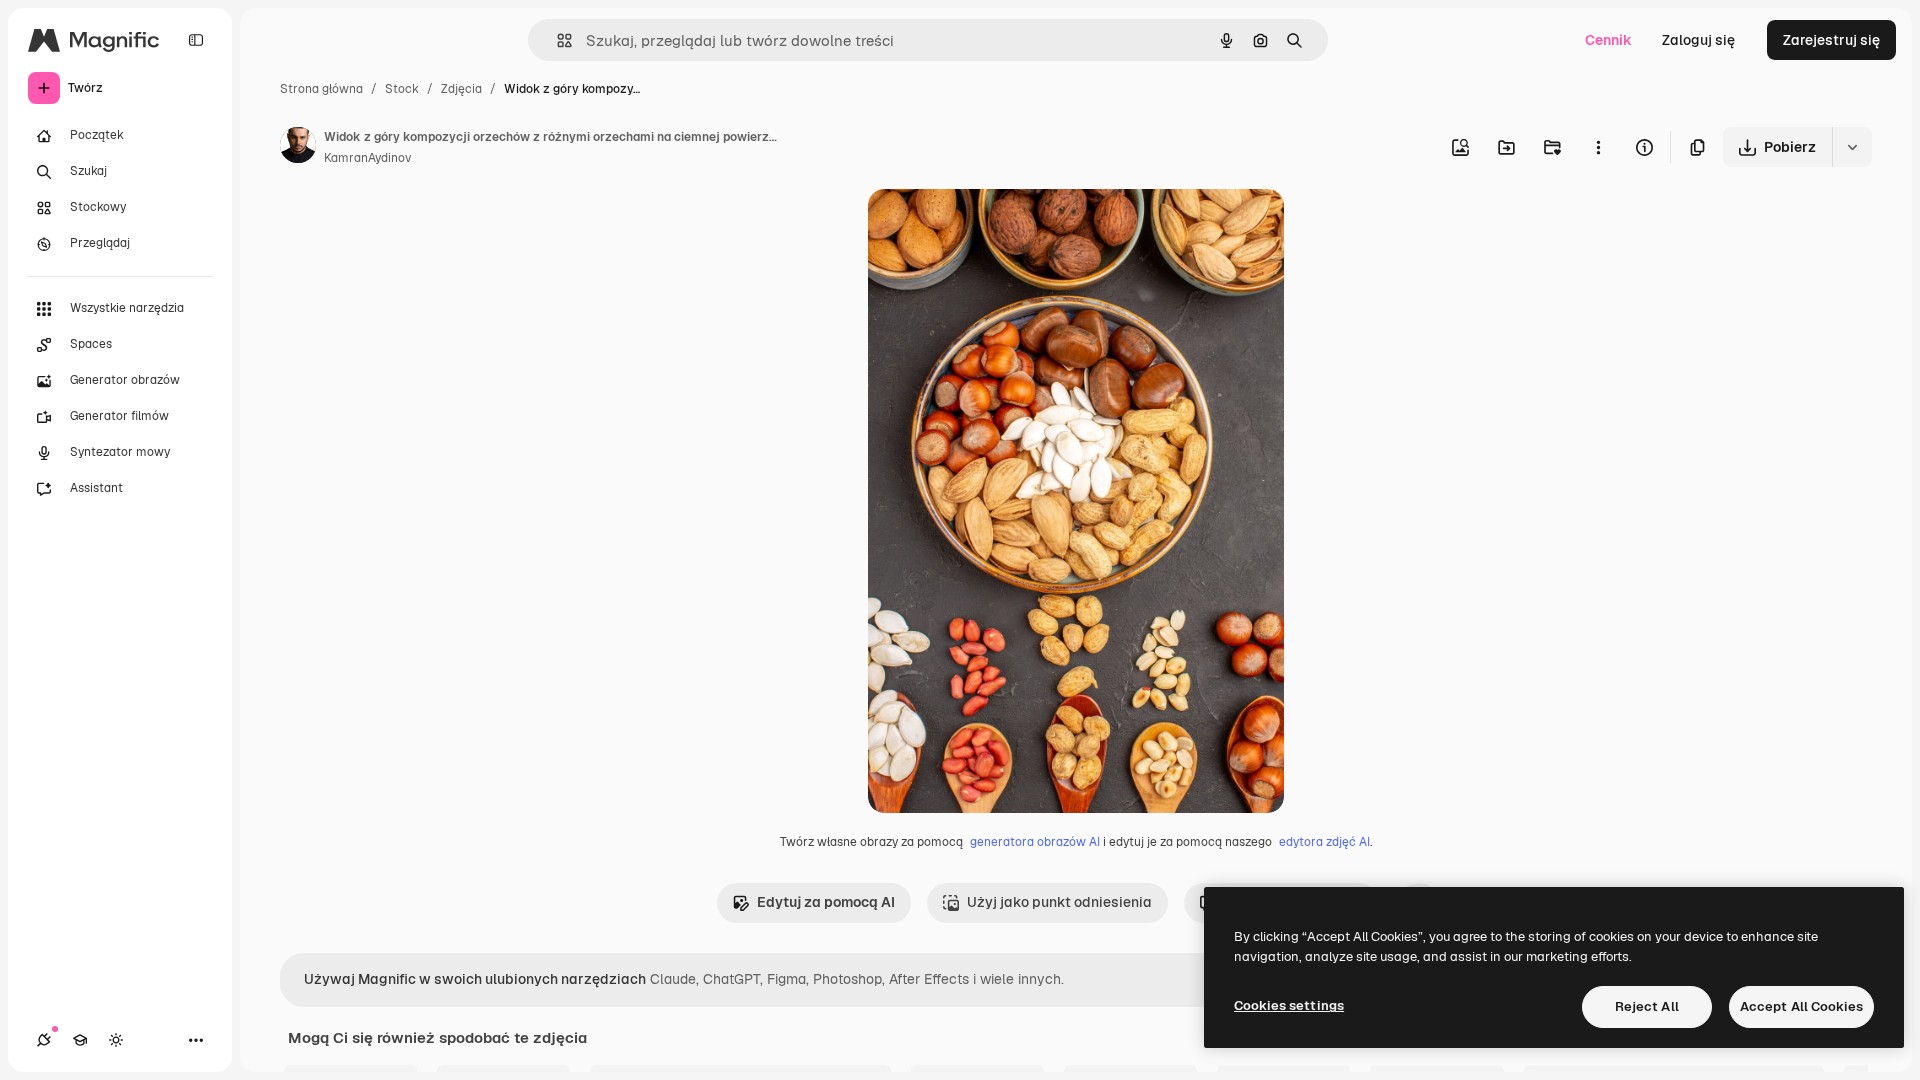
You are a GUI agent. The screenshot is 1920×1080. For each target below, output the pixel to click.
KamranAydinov (367, 158)
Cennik (1608, 40)
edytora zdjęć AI (1324, 842)
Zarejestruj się (1831, 40)
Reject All (1647, 1006)
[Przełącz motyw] (116, 1040)
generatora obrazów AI (1035, 842)
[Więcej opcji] (1598, 147)
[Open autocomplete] (556, 40)
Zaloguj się (1698, 40)
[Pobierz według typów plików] (1852, 147)
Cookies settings (1289, 1005)
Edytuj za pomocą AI (826, 902)
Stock (402, 89)
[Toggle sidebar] (196, 40)
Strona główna (321, 89)
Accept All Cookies (1801, 1006)
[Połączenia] (44, 1040)
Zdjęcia (461, 89)
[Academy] (80, 1040)
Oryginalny (1006, 227)
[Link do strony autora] (298, 148)
